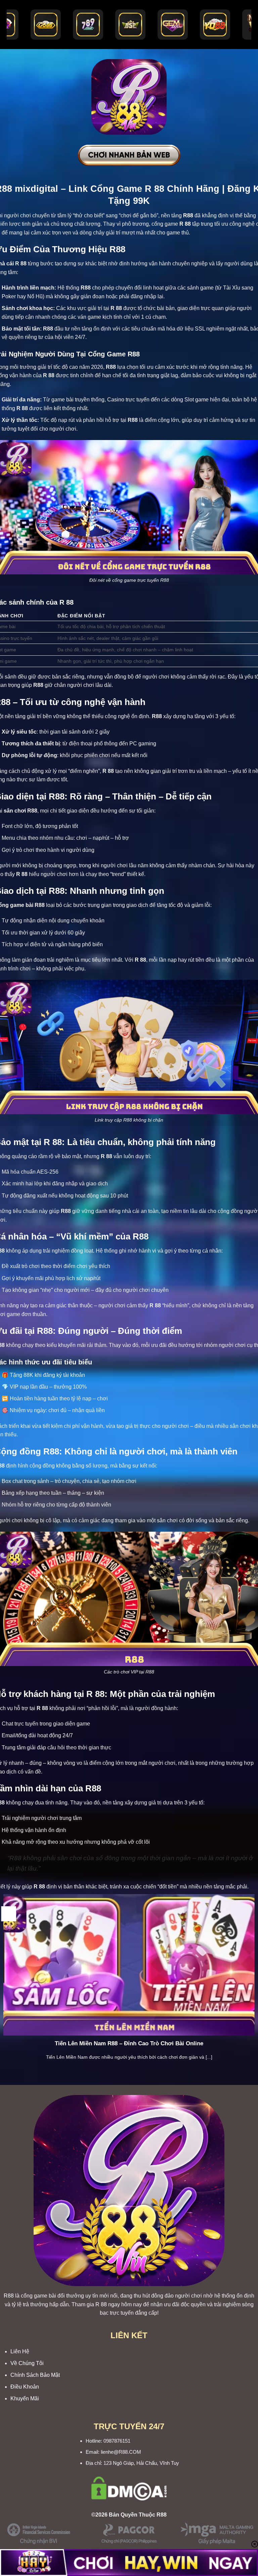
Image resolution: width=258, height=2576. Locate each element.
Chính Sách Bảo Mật (35, 2375)
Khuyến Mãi (25, 2398)
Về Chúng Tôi (27, 2363)
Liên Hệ (20, 2351)
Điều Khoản (25, 2387)
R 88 (101, 2304)
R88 (9, 2296)
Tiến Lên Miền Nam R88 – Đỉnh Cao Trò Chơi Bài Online (129, 2043)
